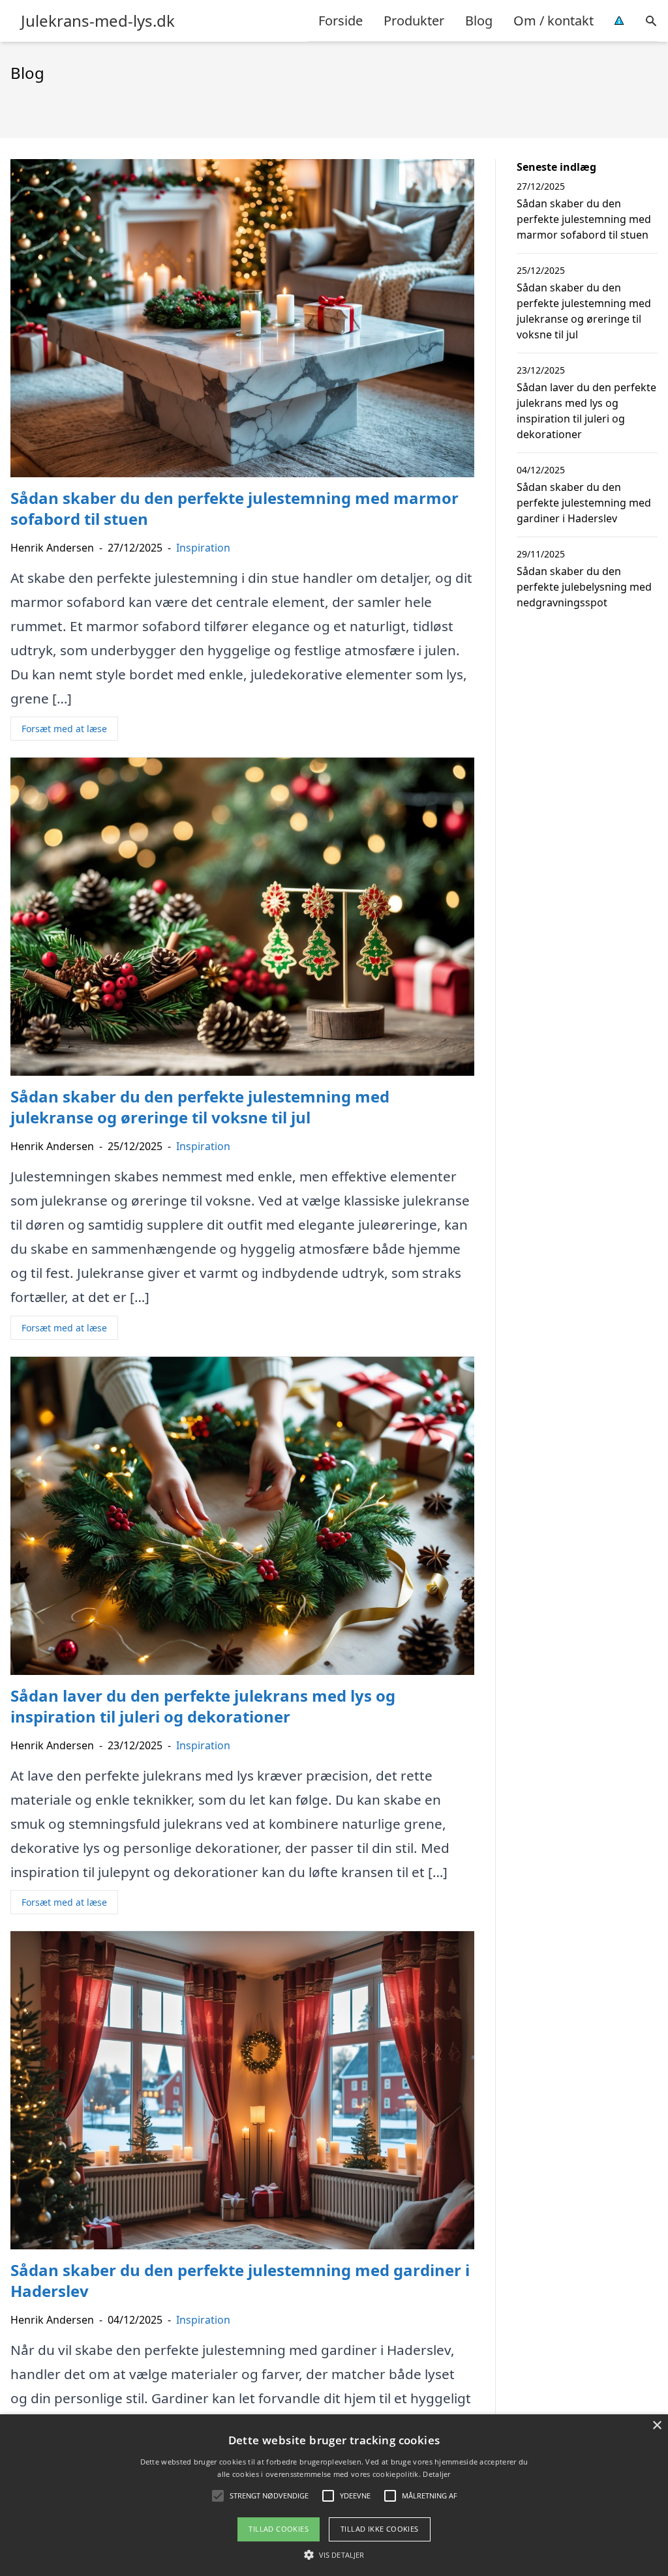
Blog (479, 21)
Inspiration (203, 548)
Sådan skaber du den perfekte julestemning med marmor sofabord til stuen (584, 219)
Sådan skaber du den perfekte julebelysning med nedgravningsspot (584, 587)
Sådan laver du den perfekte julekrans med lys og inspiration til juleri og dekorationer (586, 411)
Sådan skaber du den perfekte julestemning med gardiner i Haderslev (584, 503)
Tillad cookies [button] (279, 2529)
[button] (334, 2554)
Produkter (414, 21)
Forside (341, 21)
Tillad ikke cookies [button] (380, 2529)
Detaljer (436, 2474)
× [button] (657, 2426)
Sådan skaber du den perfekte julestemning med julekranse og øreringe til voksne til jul (584, 311)
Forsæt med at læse (64, 729)
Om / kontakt (554, 21)
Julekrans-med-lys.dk (98, 21)
